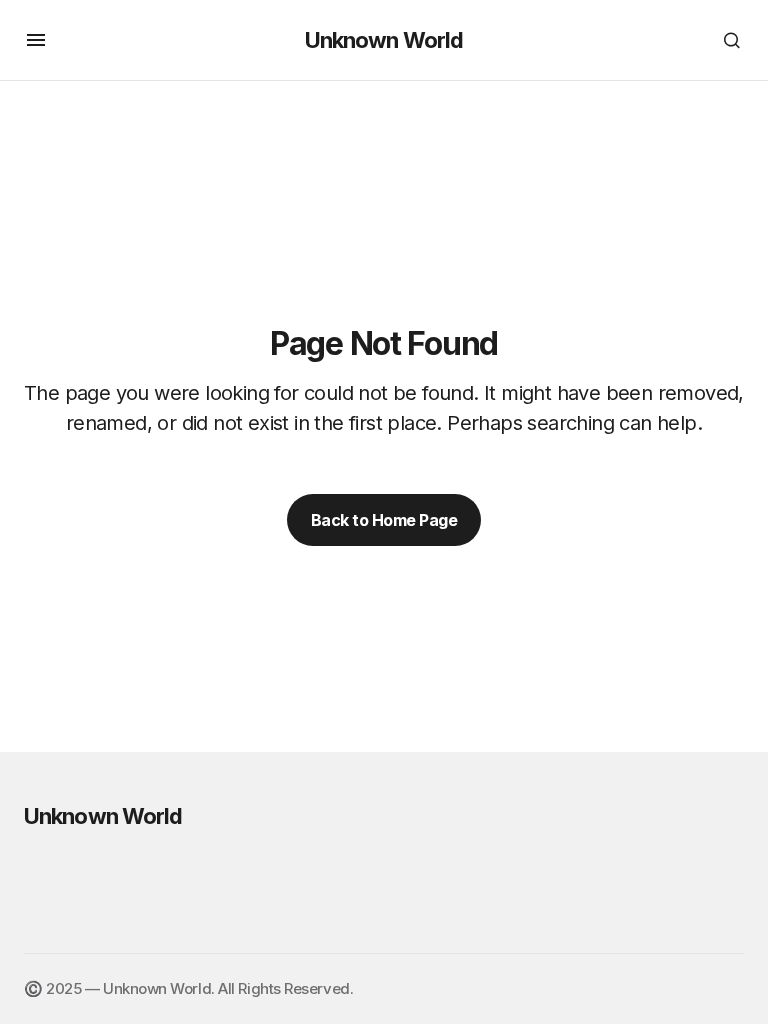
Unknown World (384, 40)
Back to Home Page (384, 520)
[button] (36, 40)
